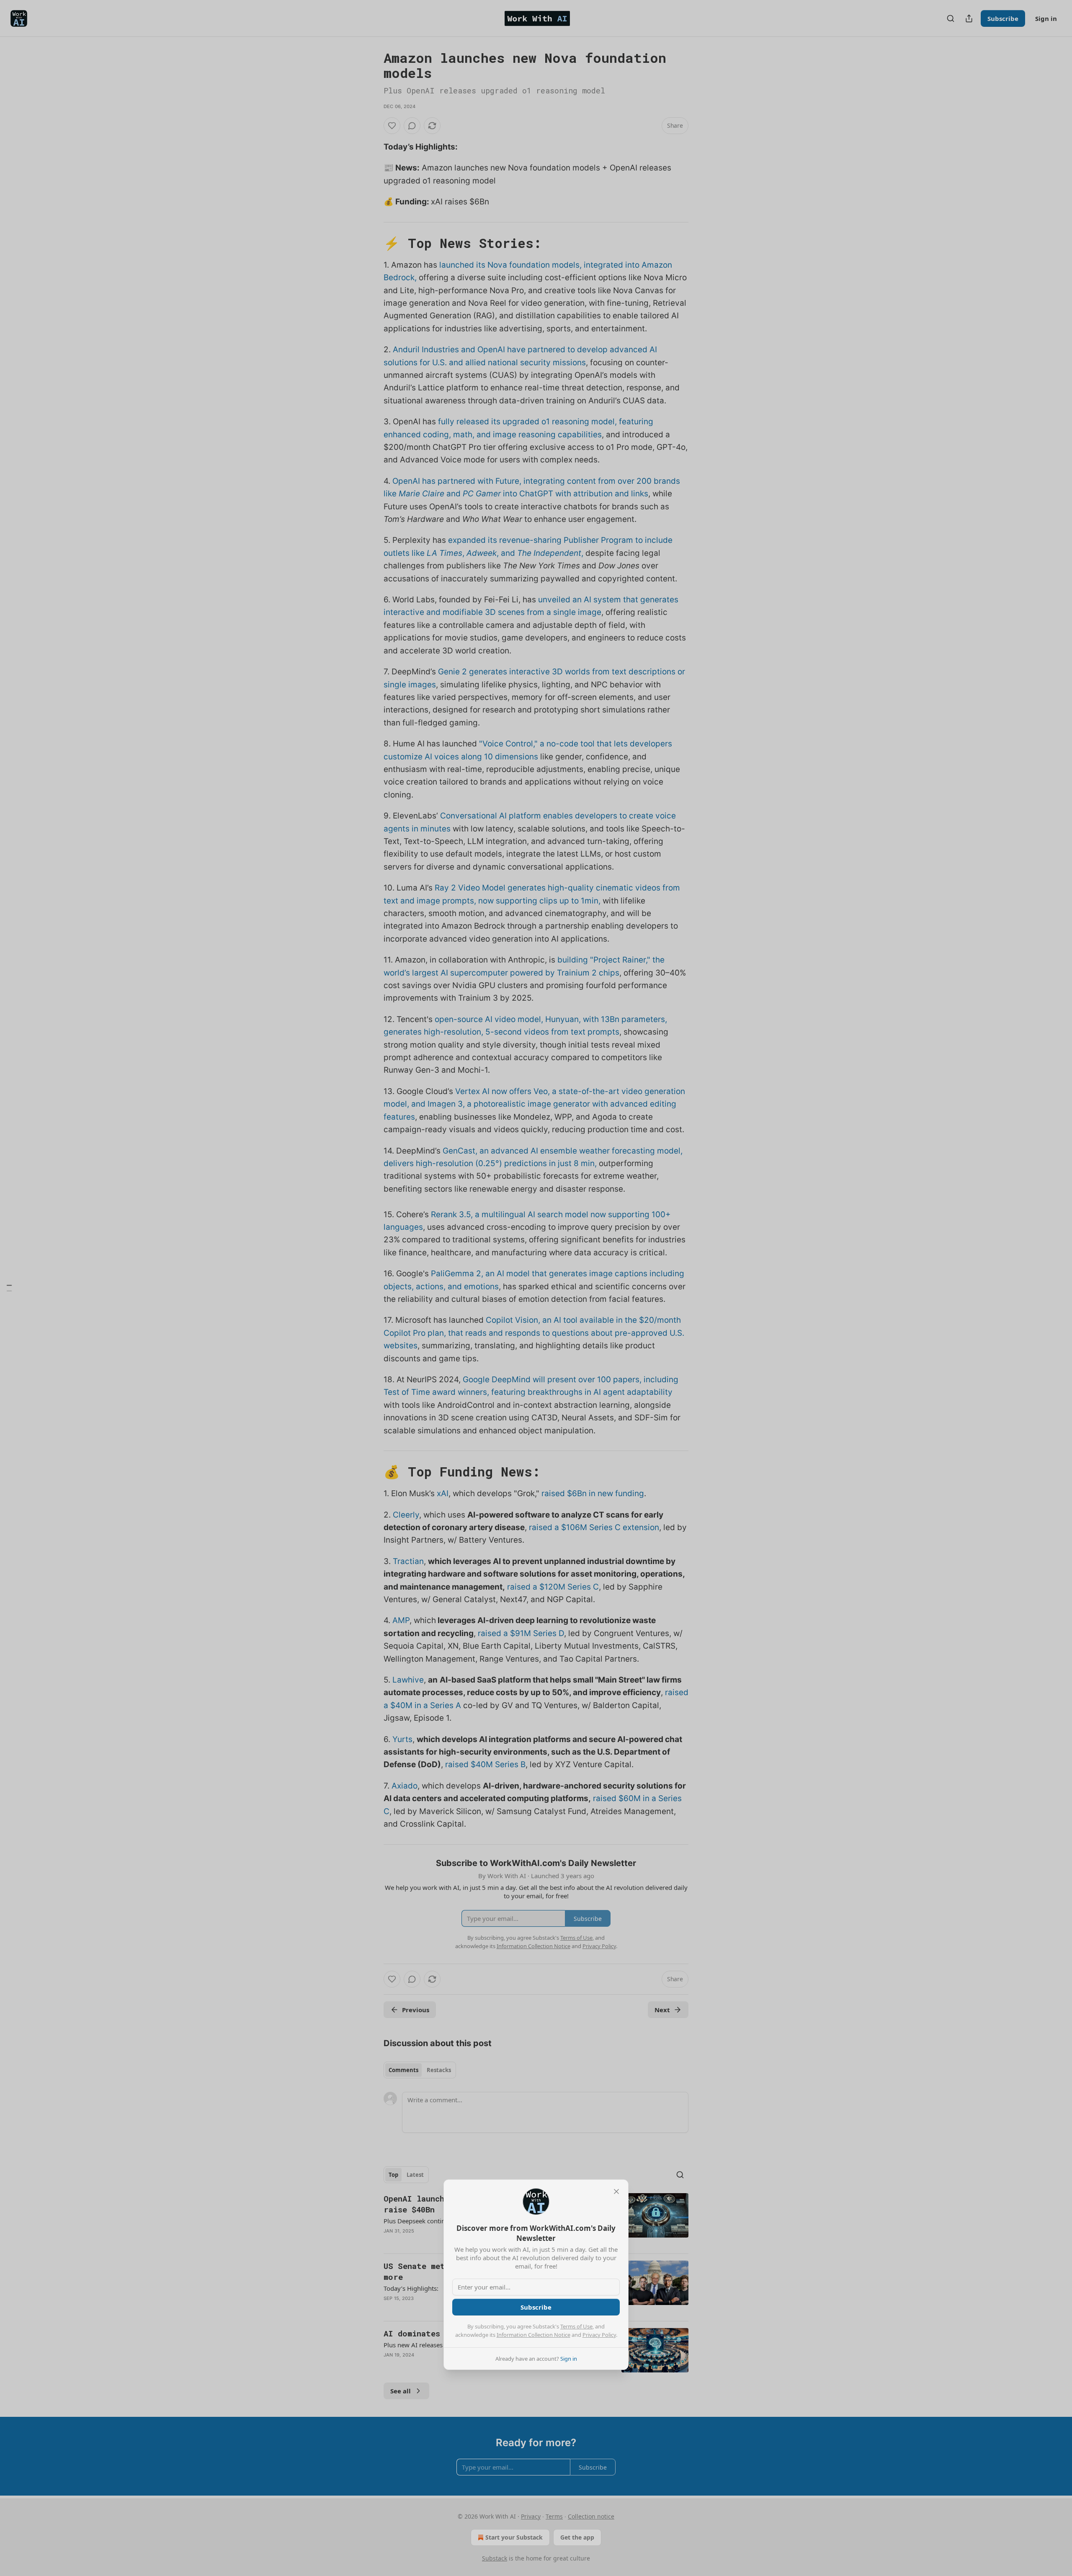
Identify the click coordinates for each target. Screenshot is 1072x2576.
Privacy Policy (599, 2335)
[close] (616, 2191)
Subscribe (536, 2307)
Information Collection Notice (533, 2335)
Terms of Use (576, 2326)
